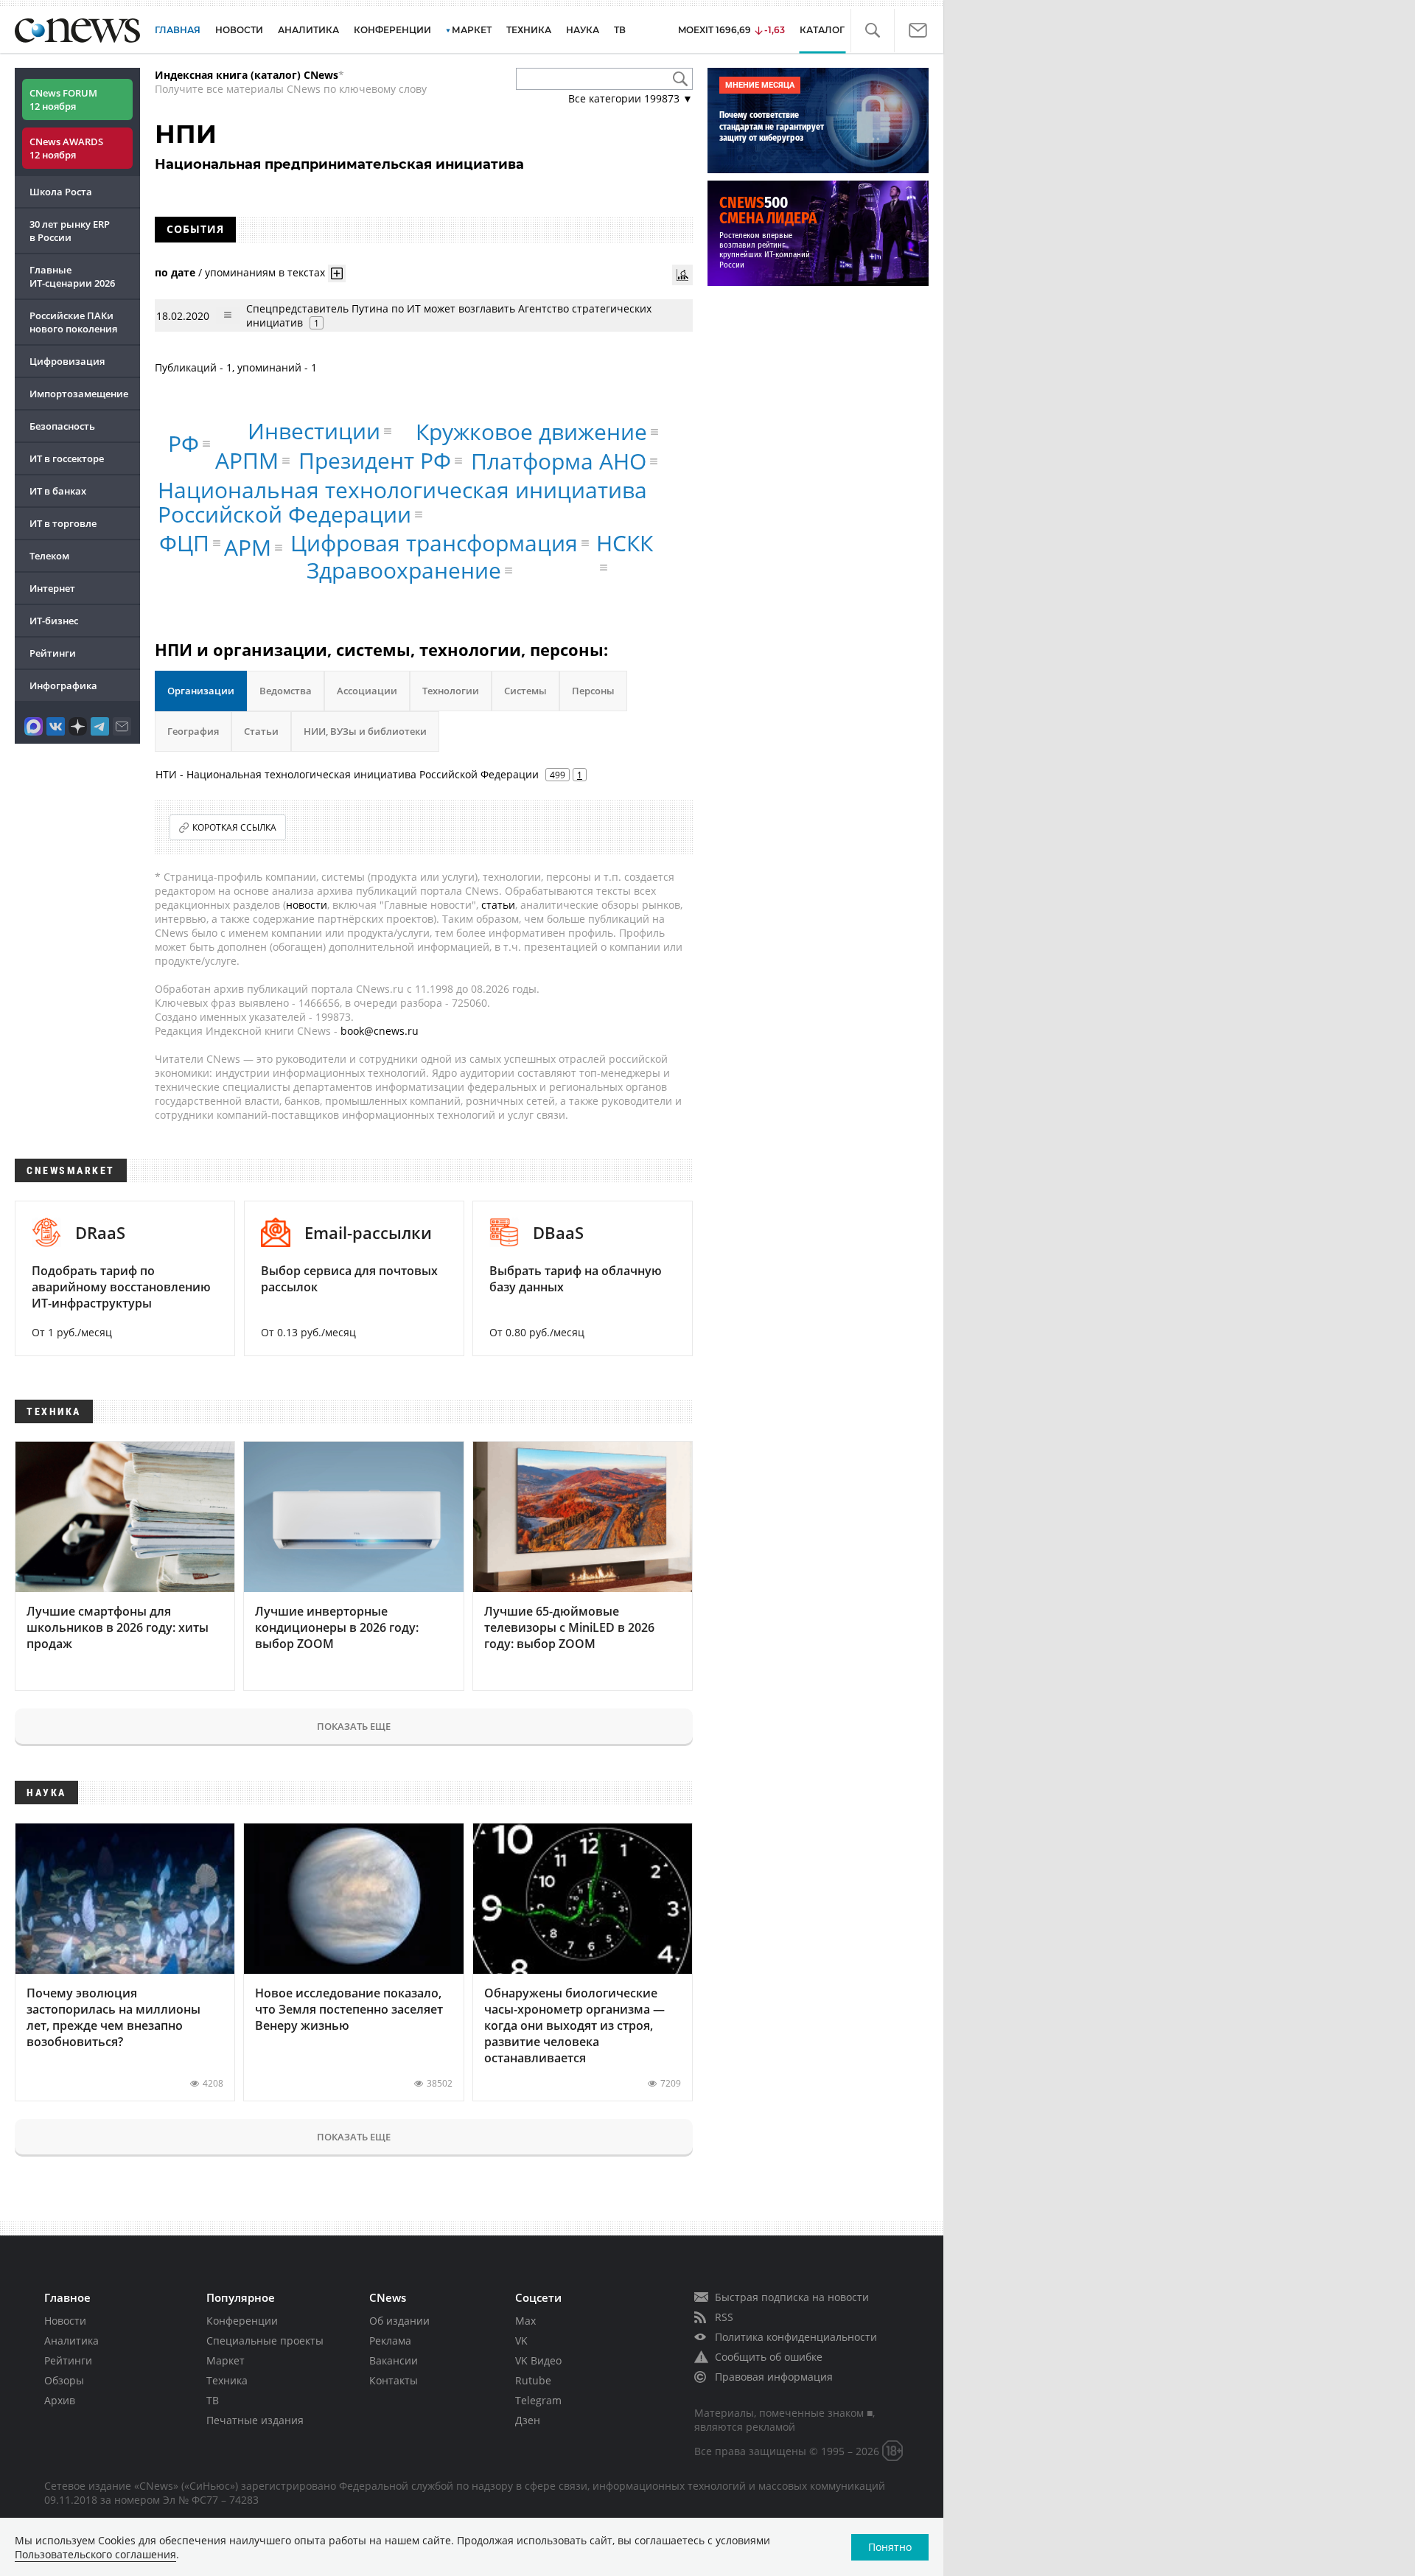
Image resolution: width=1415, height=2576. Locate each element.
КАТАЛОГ (822, 30)
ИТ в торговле (63, 523)
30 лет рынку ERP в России (70, 231)
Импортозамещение (79, 394)
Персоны (593, 691)
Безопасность (62, 426)
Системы (525, 691)
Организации (201, 691)
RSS (724, 2317)
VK (521, 2341)
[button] (872, 31)
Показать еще (354, 1726)
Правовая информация (774, 2377)
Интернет (52, 588)
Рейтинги (53, 653)
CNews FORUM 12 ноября (63, 100)
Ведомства (286, 691)
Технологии (451, 691)
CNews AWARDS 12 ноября (66, 148)
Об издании (399, 2321)
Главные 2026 (72, 276)
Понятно (890, 2547)
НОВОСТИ (239, 30)
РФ (184, 443)
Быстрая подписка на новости (792, 2297)
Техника (227, 2380)
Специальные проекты (265, 2341)
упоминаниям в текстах (265, 272)
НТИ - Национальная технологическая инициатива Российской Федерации (347, 774)
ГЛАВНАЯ (178, 30)
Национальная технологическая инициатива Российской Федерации (402, 502)
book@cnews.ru (380, 1031)
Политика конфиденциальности (796, 2337)
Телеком (49, 556)
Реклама (390, 2341)
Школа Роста (61, 192)
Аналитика (308, 30)
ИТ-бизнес (54, 621)
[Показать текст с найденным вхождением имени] (337, 273)
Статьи (261, 731)
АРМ (248, 547)
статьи (498, 905)
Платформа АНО (559, 461)
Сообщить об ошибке (769, 2357)
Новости (65, 2321)
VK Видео (538, 2360)
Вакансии (394, 2360)
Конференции (242, 2321)
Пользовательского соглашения (95, 2554)
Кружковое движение (531, 432)
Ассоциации (367, 691)
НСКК (625, 543)
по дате (175, 272)
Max (525, 2321)
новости (307, 905)
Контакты (394, 2380)
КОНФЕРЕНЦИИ (392, 30)
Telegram (538, 2400)
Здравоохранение (404, 570)
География (193, 731)
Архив (60, 2400)
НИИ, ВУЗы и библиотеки (365, 731)
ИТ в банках (58, 491)
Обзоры (64, 2380)
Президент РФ (375, 460)
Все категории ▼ (630, 98)
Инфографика (63, 685)
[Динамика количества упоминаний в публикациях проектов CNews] (682, 275)
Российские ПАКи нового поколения (73, 322)
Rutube (533, 2380)
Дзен (528, 2420)
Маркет (226, 2360)
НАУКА (583, 30)
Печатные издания (255, 2420)
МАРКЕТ (472, 30)
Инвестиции (314, 431)
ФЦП (184, 543)
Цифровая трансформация (434, 543)
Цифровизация (67, 361)
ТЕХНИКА (529, 30)
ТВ (620, 30)
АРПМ (247, 460)
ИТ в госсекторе (67, 458)
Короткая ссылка (234, 827)
